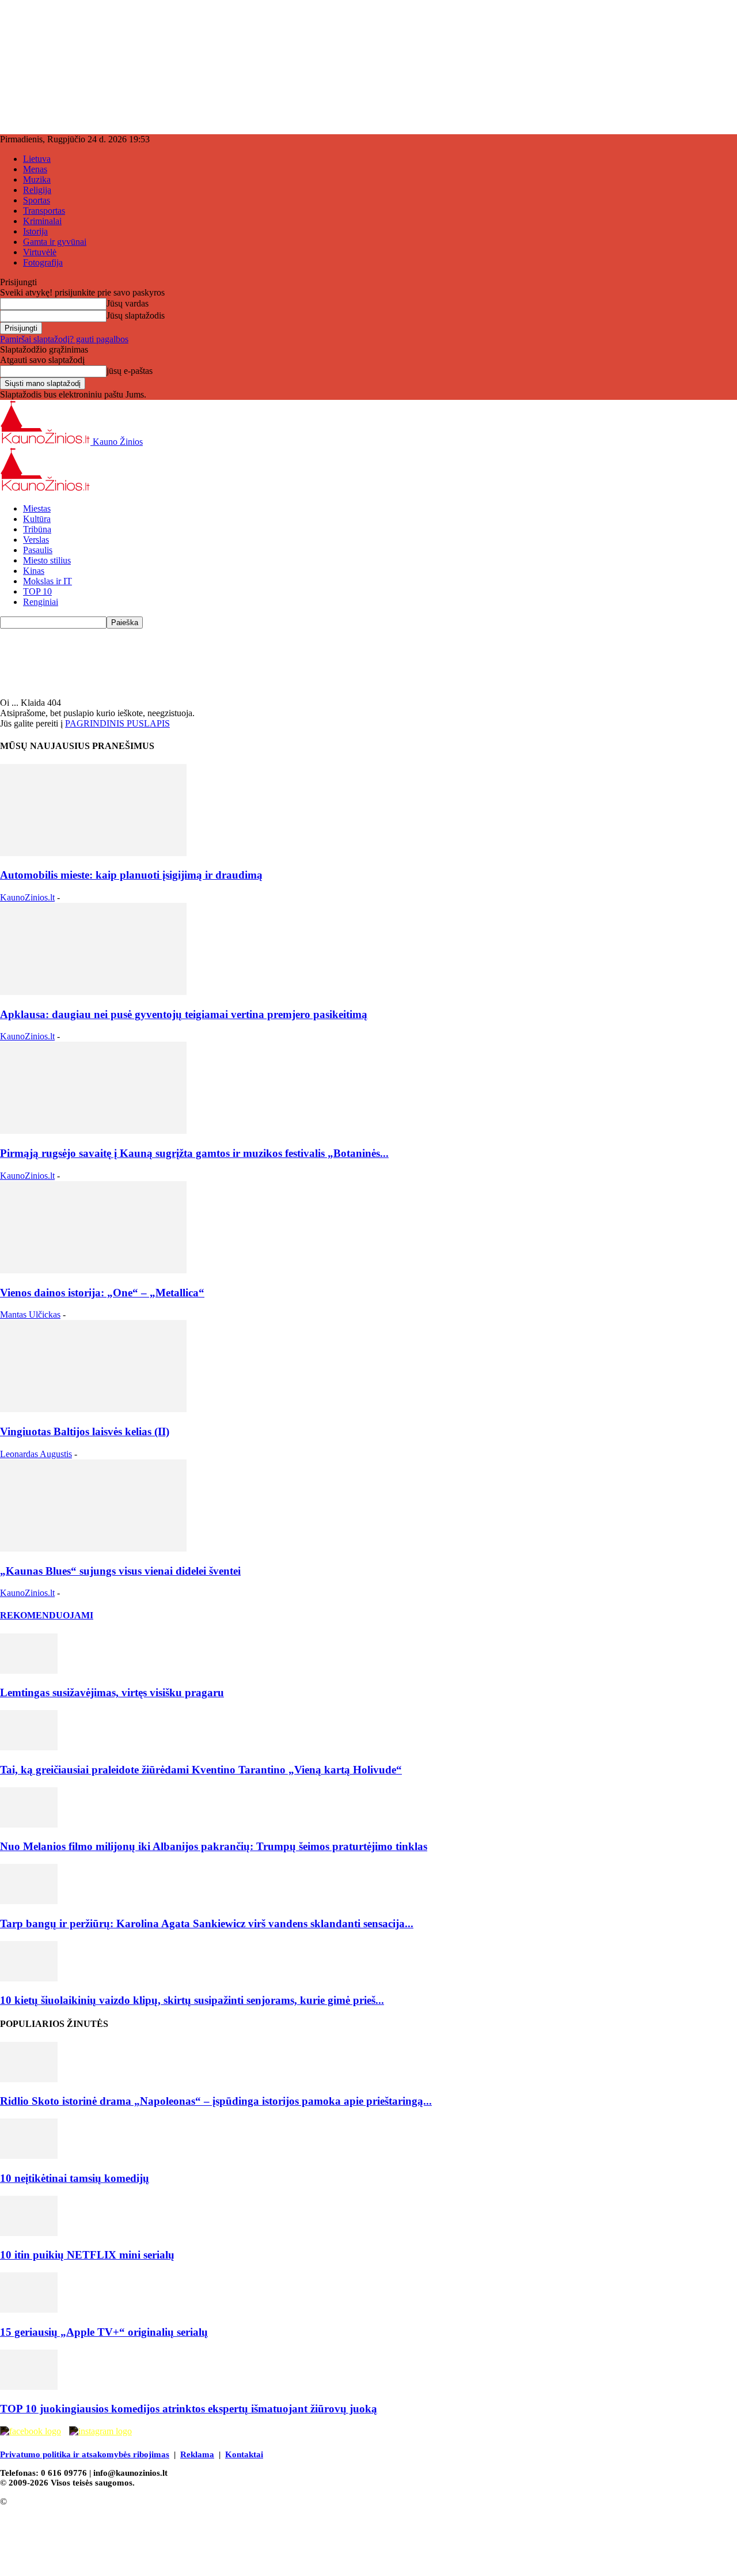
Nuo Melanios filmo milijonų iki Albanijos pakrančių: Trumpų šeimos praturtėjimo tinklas (214, 1846)
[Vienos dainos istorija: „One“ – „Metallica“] (93, 1270)
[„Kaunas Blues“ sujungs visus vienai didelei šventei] (93, 1548)
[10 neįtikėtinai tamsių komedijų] (29, 2156)
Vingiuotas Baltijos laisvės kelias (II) (85, 1431)
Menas (35, 169)
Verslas (36, 540)
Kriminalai (42, 221)
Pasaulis (38, 550)
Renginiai (41, 602)
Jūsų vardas (128, 303)
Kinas (34, 571)
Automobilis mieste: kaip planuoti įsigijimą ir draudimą (131, 875)
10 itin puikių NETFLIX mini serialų (87, 2255)
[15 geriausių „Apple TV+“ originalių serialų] (29, 2310)
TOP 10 (37, 591)
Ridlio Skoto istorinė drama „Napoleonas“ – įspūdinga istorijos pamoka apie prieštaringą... (216, 2101)
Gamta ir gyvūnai (55, 242)
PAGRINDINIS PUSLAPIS (117, 723)
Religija (37, 190)
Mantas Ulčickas (30, 1315)
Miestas (37, 508)
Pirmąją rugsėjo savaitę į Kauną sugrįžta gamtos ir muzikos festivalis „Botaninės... (194, 1153)
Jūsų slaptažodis (136, 315)
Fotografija (43, 262)
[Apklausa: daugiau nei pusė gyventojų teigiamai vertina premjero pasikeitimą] (93, 992)
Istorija (35, 231)
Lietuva (37, 159)
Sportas (37, 200)
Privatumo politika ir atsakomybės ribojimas (85, 2454)
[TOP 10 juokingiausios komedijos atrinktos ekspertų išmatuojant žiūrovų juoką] (29, 2387)
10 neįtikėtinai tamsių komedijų (75, 2178)
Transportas (44, 211)
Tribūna (37, 529)
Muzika (37, 179)
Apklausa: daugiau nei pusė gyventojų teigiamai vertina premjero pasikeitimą (184, 1014)
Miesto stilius (47, 560)
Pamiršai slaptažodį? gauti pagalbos (64, 339)
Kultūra (37, 519)
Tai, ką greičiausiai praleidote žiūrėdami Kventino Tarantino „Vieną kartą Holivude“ (201, 1770)
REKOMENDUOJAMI (47, 1615)
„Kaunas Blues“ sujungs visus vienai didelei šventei (120, 1571)
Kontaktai (244, 2454)
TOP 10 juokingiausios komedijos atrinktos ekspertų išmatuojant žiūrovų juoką (189, 2409)
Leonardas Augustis (36, 1454)
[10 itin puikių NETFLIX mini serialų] (29, 2233)
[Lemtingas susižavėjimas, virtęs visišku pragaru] (29, 1671)
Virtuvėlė (40, 252)
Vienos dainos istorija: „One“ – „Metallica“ (102, 1293)
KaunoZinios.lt (27, 897)
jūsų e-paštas (130, 371)
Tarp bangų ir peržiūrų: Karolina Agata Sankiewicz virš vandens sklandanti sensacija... (207, 1924)
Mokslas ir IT (48, 581)
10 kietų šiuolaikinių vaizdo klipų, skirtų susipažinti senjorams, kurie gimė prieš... (192, 2000)
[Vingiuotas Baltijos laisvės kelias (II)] (93, 1409)
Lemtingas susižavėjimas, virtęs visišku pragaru (112, 1692)
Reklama (197, 2454)
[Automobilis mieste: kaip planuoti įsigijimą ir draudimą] (93, 853)
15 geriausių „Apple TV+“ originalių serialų (104, 2332)
